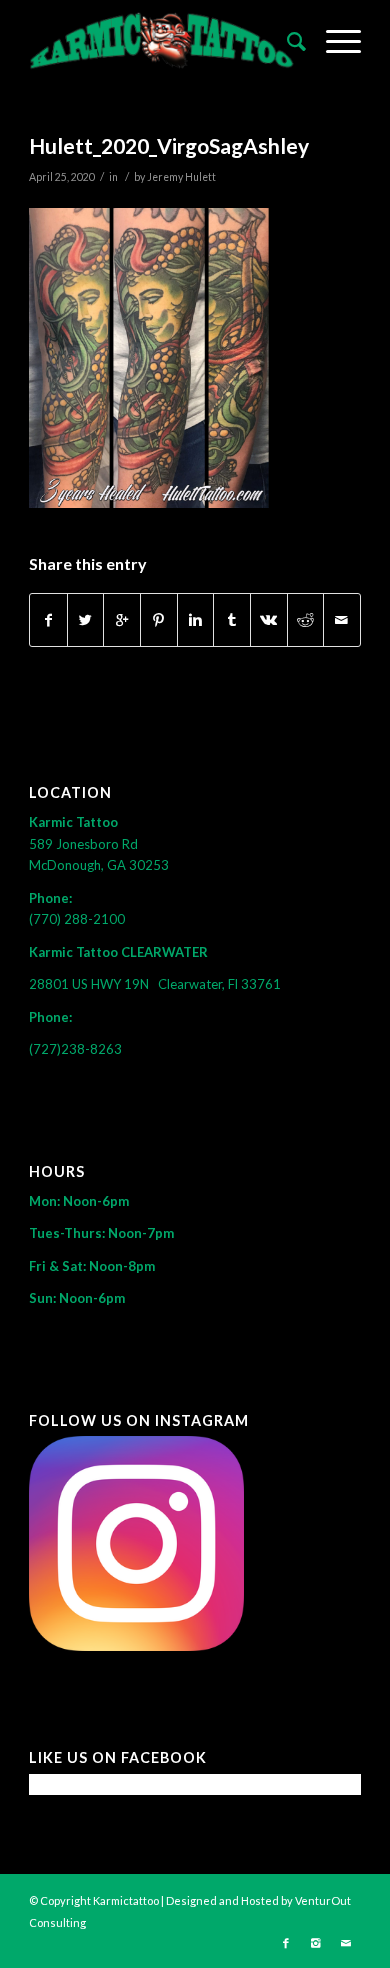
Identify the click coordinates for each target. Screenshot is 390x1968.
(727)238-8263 (75, 1049)
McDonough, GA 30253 (99, 865)
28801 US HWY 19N (93, 984)
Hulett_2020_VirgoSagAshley (169, 145)
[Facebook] (286, 1943)
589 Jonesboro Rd (85, 844)
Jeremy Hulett (181, 177)
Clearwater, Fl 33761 (219, 984)
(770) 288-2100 (77, 919)
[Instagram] (316, 1943)
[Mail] (346, 1943)
